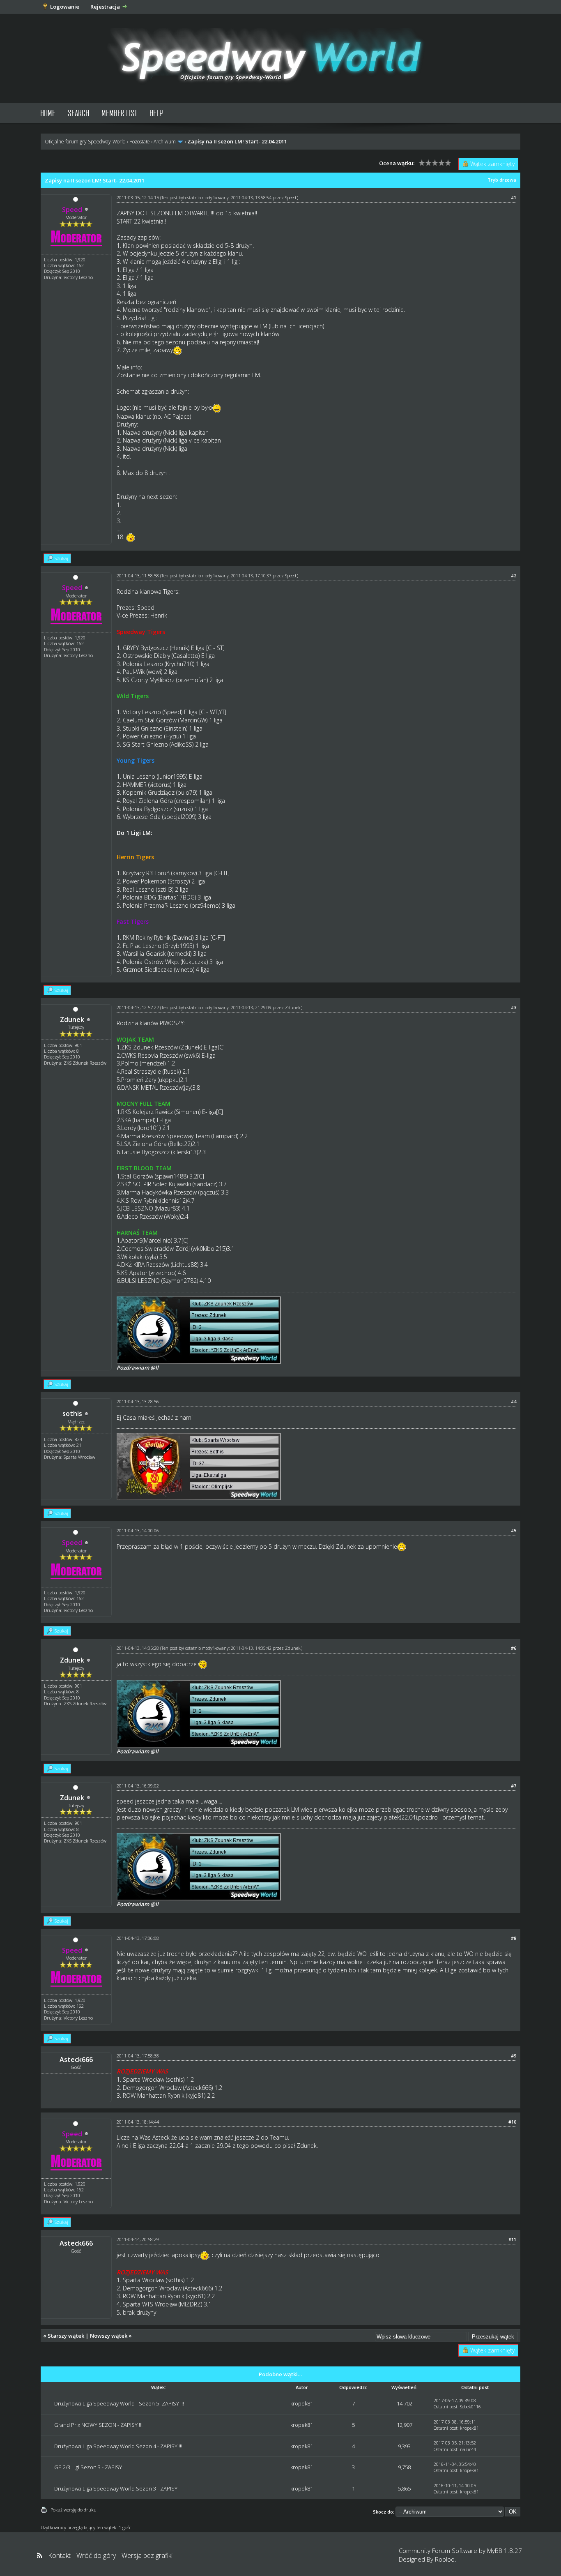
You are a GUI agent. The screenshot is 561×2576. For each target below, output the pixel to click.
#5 (514, 1530)
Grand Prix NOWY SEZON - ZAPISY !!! (98, 2425)
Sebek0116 (470, 2406)
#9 (514, 2056)
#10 (512, 2122)
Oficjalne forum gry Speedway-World (85, 142)
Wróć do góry (96, 2555)
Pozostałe (140, 142)
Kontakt (59, 2555)
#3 (514, 1007)
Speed (291, 198)
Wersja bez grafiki (147, 2555)
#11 (512, 2239)
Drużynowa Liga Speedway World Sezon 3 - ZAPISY (116, 2488)
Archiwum (165, 142)
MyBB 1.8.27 (505, 2551)
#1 (514, 197)
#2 (514, 575)
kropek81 (302, 2403)
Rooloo (445, 2559)
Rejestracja (105, 7)
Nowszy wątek (109, 2336)
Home (48, 113)
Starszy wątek (66, 2336)
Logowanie (65, 7)
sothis (72, 1414)
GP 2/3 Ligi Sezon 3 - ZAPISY (88, 2467)
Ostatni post (446, 2406)
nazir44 (468, 2449)
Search (78, 113)
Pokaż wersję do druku (74, 2510)
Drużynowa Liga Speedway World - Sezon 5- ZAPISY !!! (119, 2403)
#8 (514, 1938)
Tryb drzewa (502, 180)
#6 (514, 1648)
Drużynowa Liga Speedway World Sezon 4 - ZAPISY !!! (118, 2446)
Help (156, 113)
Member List (119, 113)
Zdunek (72, 1019)
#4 (514, 1401)
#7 (514, 1786)
